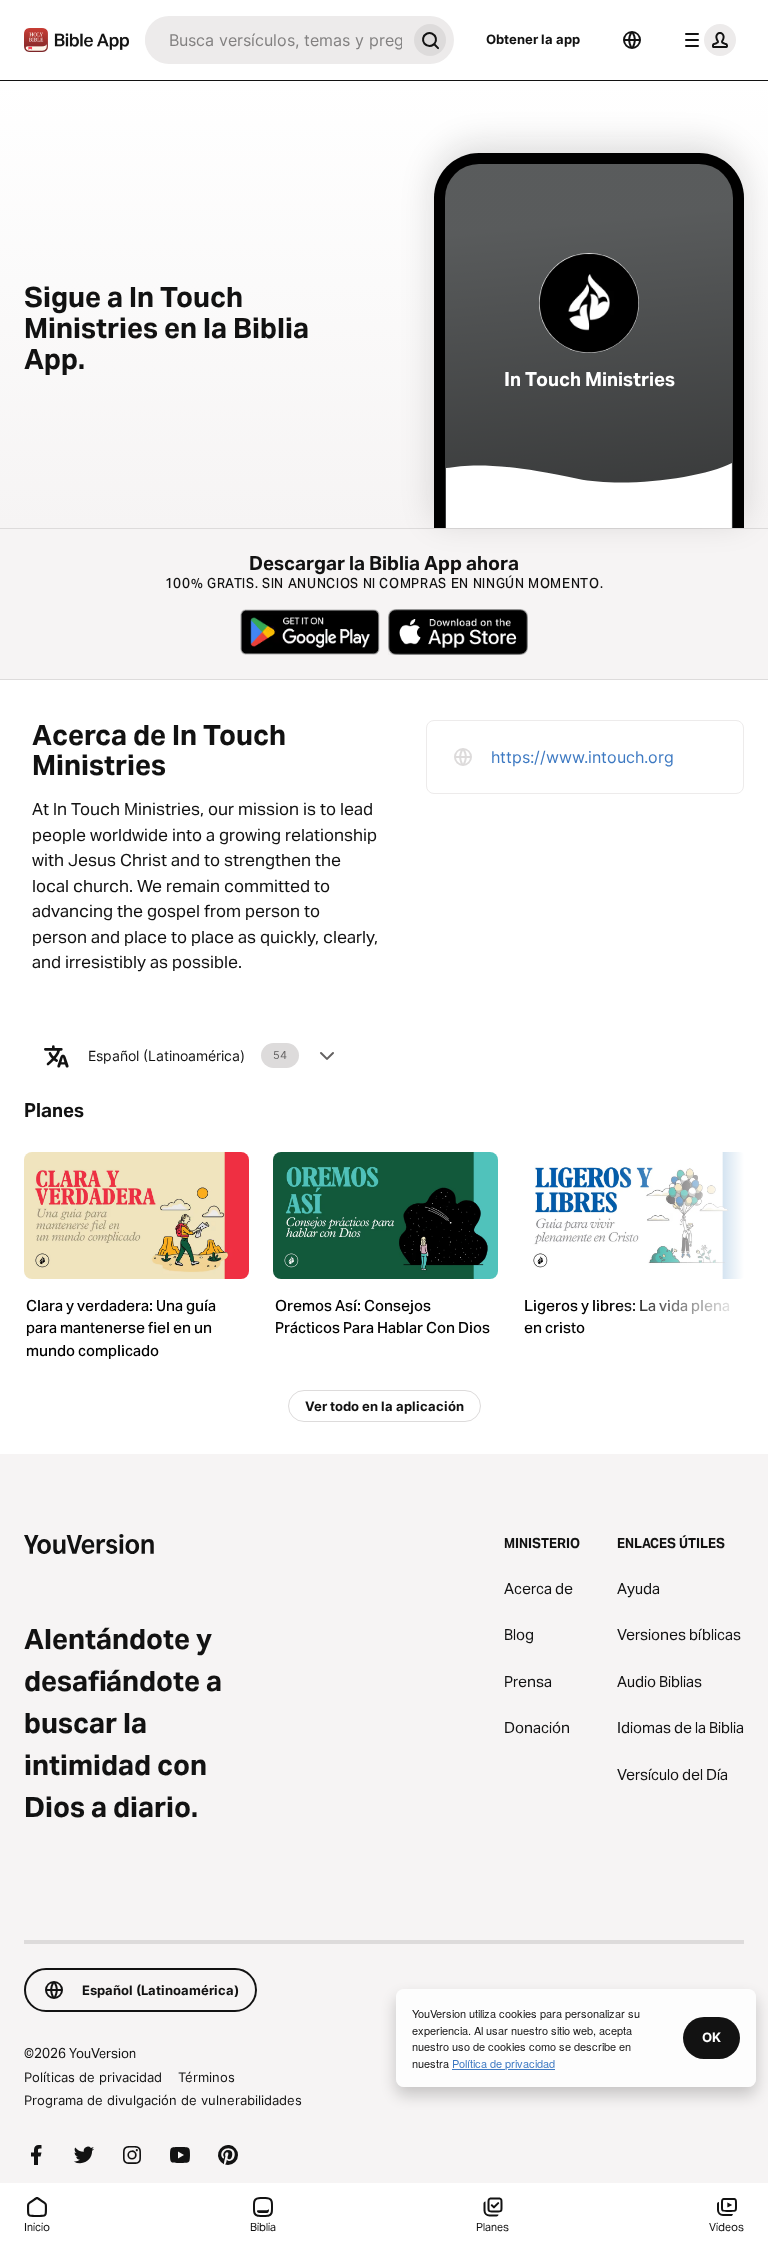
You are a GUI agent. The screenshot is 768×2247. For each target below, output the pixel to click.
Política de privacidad (503, 2063)
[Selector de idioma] (632, 40)
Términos (206, 2077)
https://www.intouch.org (582, 757)
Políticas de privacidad (93, 2077)
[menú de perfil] (706, 40)
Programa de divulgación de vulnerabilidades (163, 2100)
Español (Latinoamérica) (187, 1055)
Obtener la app (533, 39)
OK (711, 2037)
